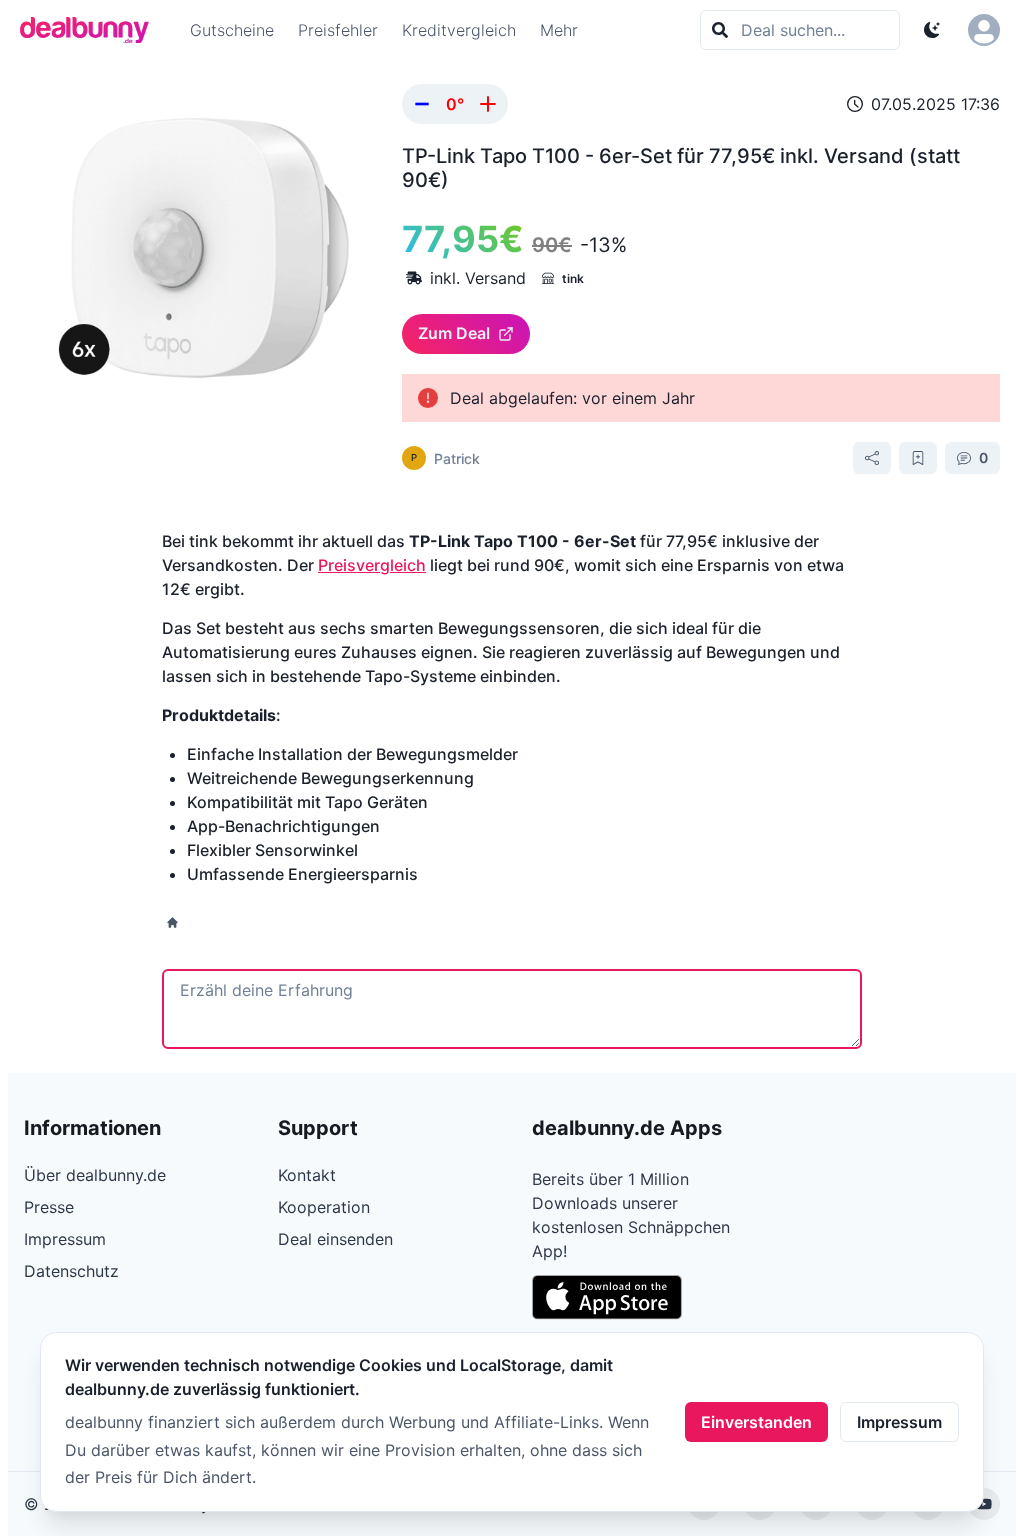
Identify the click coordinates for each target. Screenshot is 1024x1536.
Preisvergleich (372, 565)
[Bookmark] (918, 458)
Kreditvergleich (459, 30)
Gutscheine (232, 30)
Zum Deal (454, 333)
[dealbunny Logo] (91, 30)
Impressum (899, 1422)
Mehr (559, 30)
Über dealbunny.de (95, 1175)
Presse (49, 1207)
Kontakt (307, 1175)
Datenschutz (71, 1271)
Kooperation (324, 1207)
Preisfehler (338, 30)
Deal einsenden (335, 1239)
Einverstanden (756, 1422)
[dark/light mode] (932, 30)
